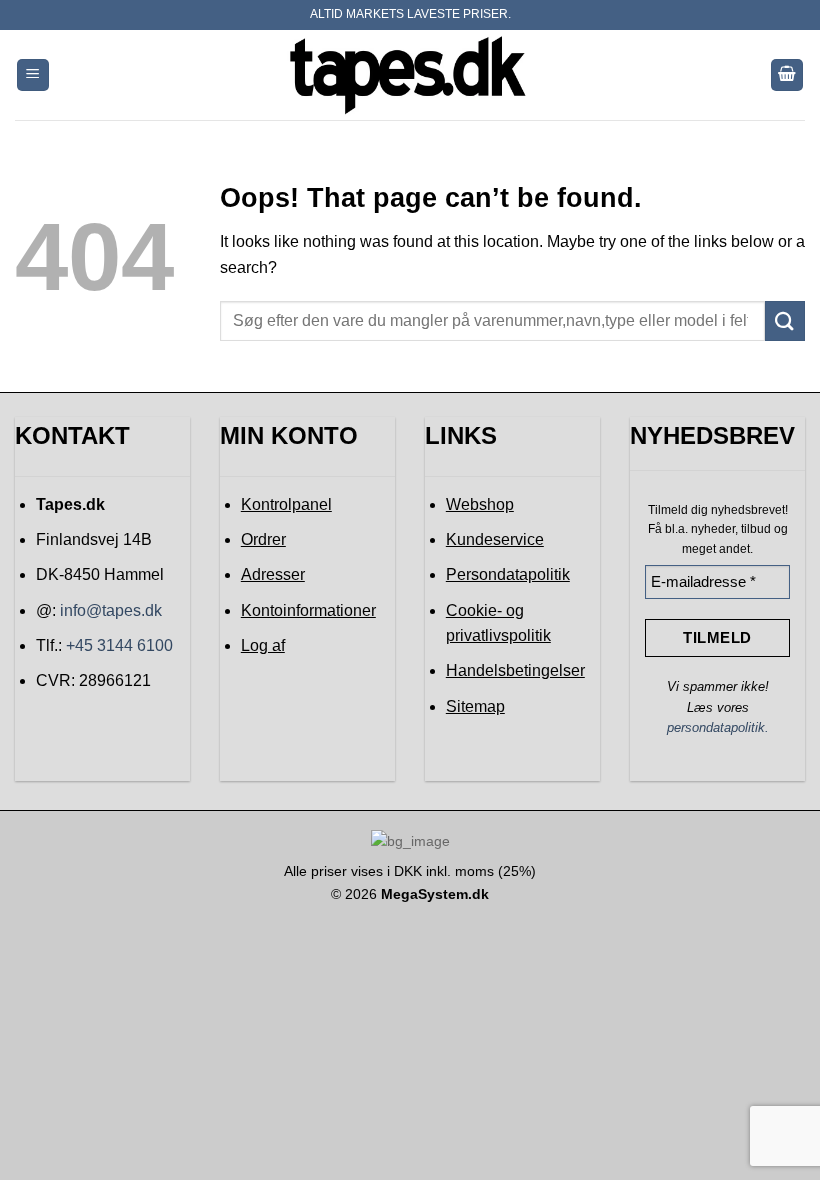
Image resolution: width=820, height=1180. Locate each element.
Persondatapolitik (508, 574)
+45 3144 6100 (119, 645)
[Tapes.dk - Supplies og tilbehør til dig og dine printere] (410, 74)
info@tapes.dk (111, 610)
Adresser (273, 574)
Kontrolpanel (286, 504)
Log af (263, 645)
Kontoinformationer (308, 610)
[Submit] (785, 320)
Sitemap (475, 706)
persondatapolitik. (718, 727)
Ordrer (263, 539)
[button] (33, 75)
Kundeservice (495, 539)
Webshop (480, 504)
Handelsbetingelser (515, 670)
